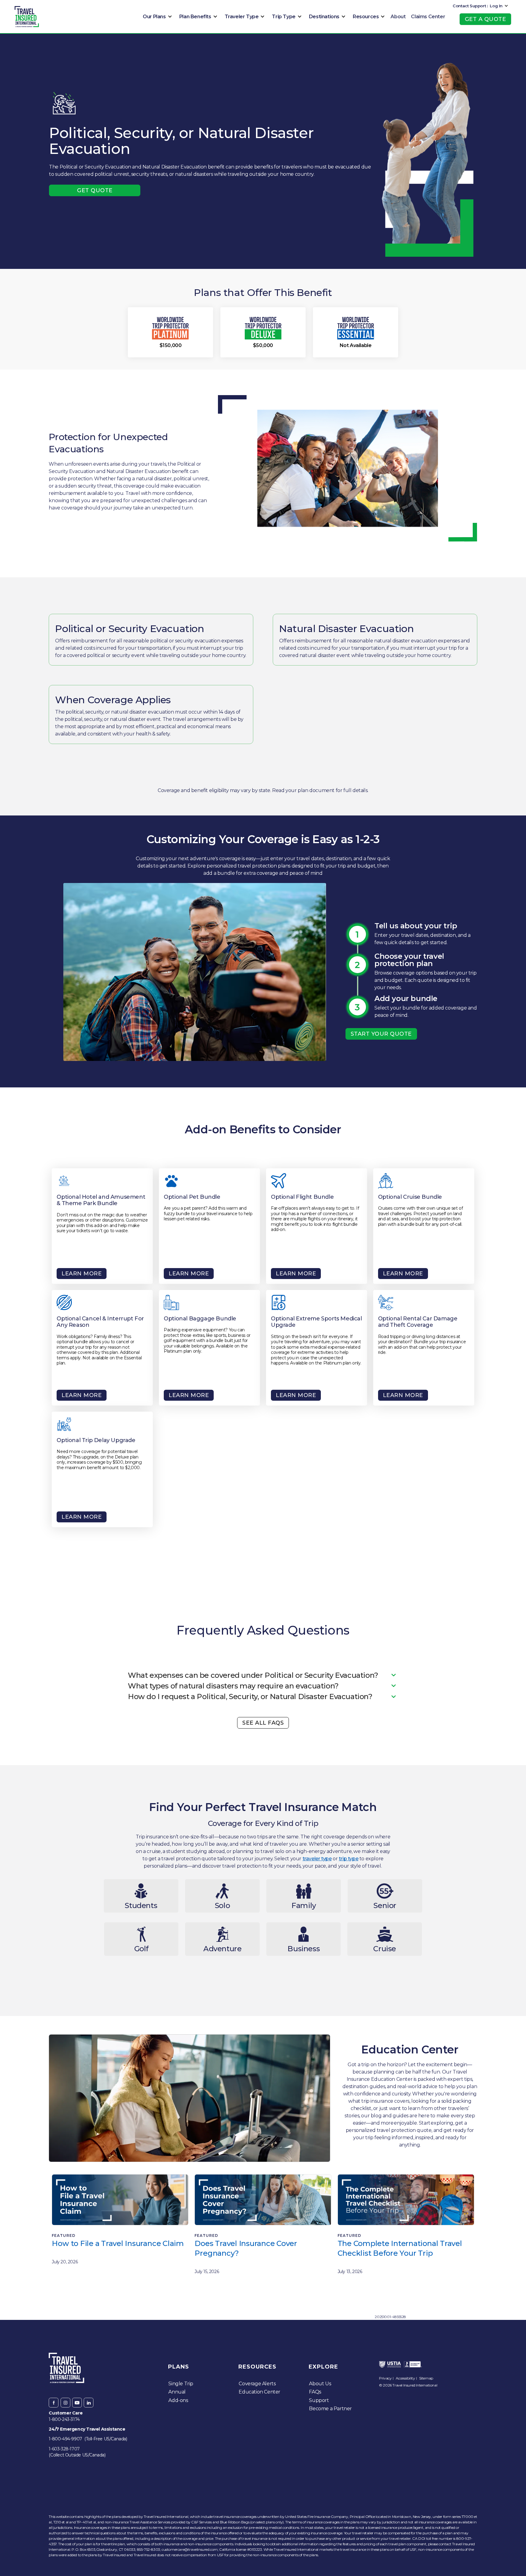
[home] (27, 17)
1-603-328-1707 (64, 2449)
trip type (349, 1859)
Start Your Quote (381, 1034)
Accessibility (405, 2378)
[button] (157, 17)
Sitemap (426, 2378)
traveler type (317, 1859)
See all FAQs (263, 1723)
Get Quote (95, 190)
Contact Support (469, 6)
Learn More (82, 1274)
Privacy (385, 2378)
